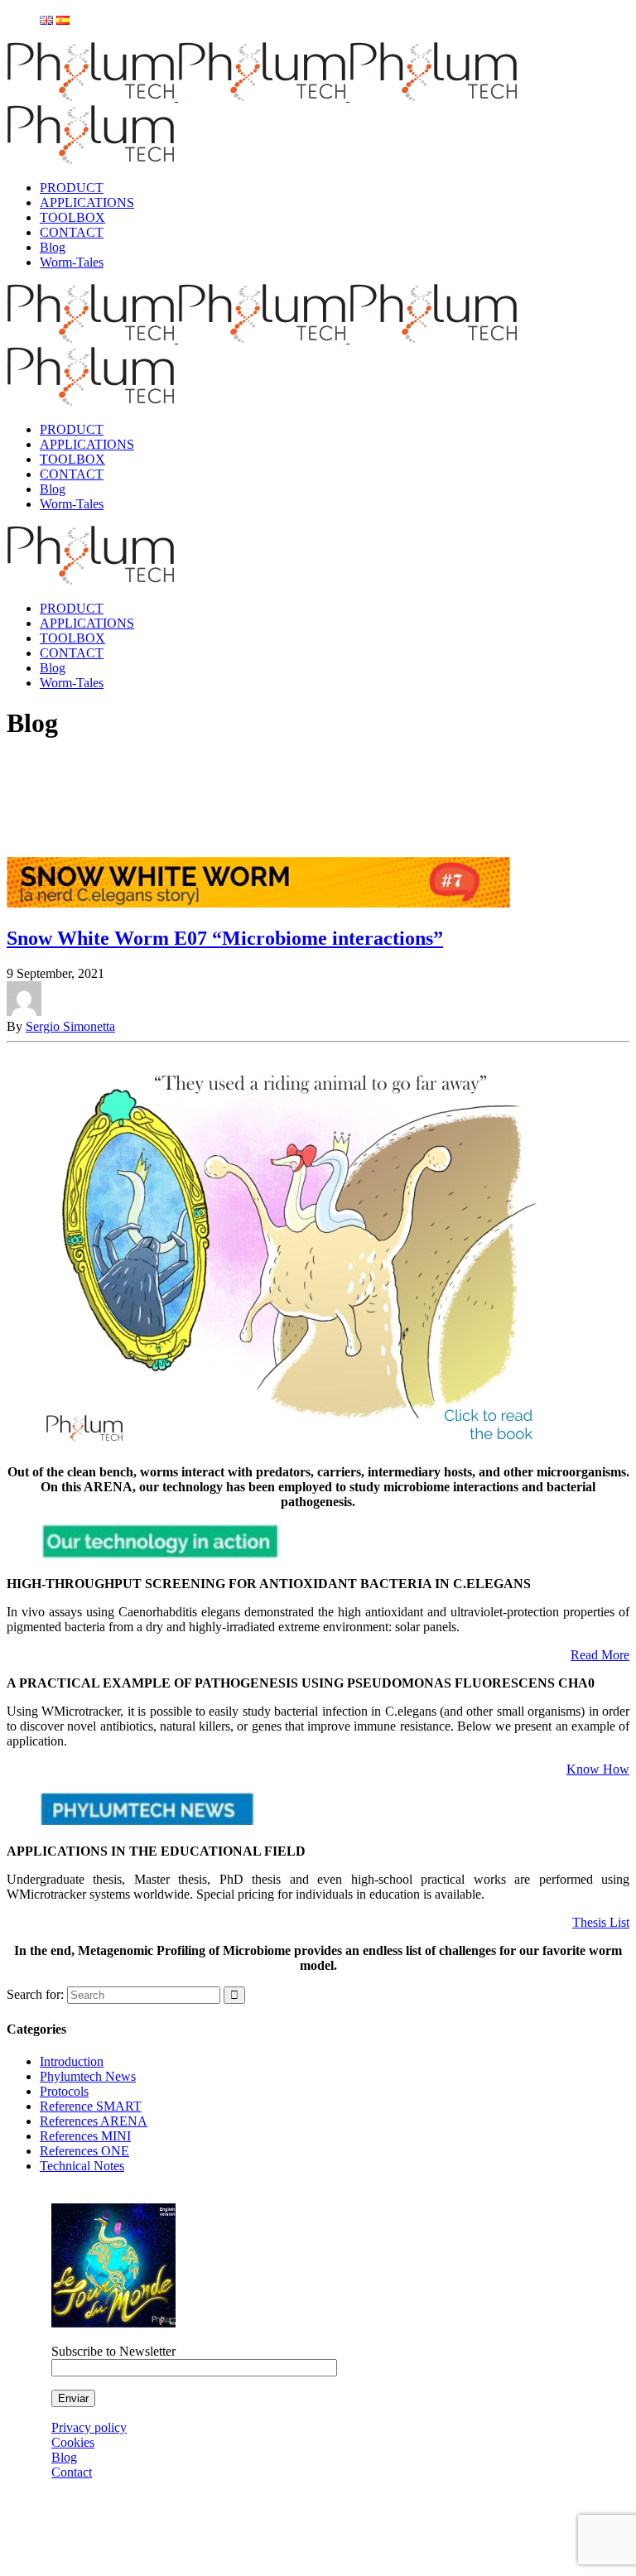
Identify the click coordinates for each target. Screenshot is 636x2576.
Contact (72, 2472)
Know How (598, 1769)
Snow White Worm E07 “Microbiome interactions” (225, 938)
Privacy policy (89, 2427)
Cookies (73, 2442)
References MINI (85, 2136)
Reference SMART (91, 2106)
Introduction (72, 2061)
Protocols (64, 2091)
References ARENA (94, 2121)
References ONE (84, 2151)
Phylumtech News (88, 2076)
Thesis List (601, 1922)
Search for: (35, 1994)
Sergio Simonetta (70, 1026)
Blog (64, 2457)
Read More (600, 1655)
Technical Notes (82, 2166)
